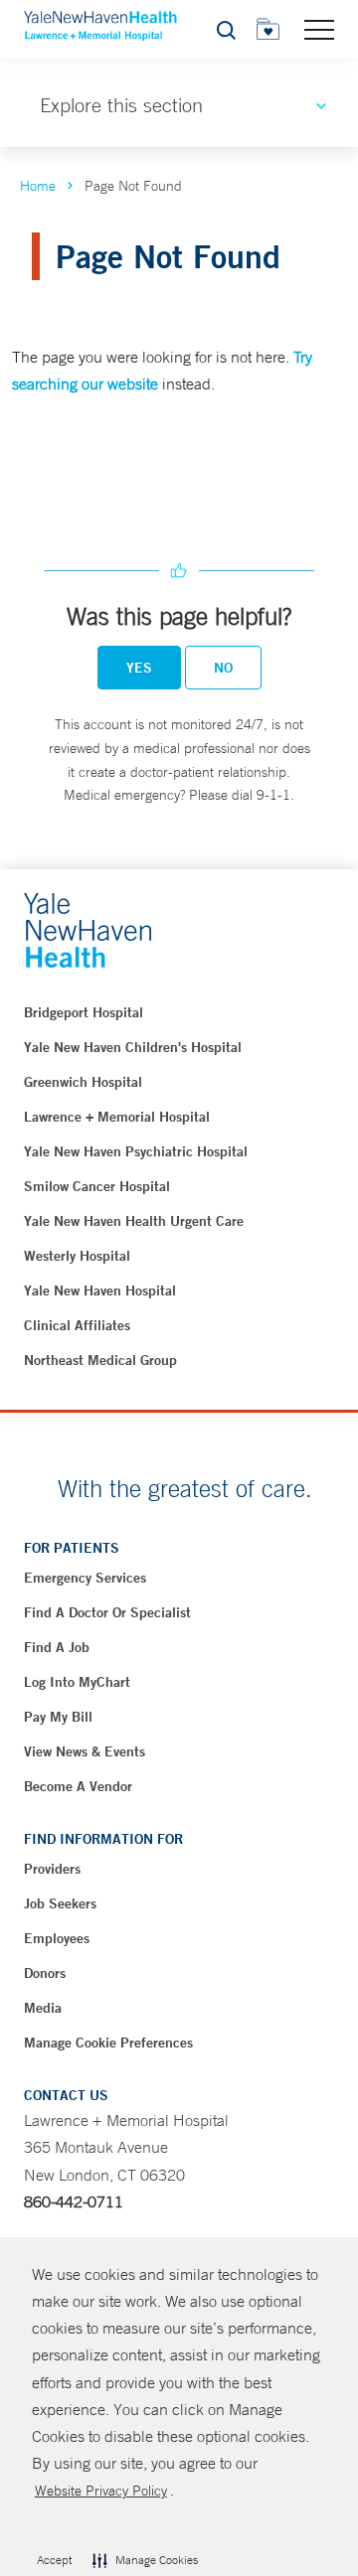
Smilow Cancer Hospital (97, 1186)
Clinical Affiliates (77, 1325)
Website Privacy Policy (101, 2491)
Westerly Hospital (77, 1256)
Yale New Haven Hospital (100, 1290)
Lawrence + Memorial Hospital (117, 1117)
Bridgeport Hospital (84, 1012)
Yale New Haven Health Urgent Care (134, 1221)
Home (38, 186)
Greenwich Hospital (83, 1082)
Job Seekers (60, 1903)
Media (43, 2008)
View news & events (85, 1751)
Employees (57, 1938)
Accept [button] (54, 2560)
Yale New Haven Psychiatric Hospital (136, 1151)
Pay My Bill (58, 1717)
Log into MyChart (77, 1682)
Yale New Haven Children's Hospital (133, 1047)
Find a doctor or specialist (107, 1612)
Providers (52, 1869)
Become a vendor (78, 1786)
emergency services (85, 1578)
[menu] (319, 29)
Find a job (57, 1647)
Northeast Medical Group (100, 1360)
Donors (45, 1973)
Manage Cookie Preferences (108, 2043)
